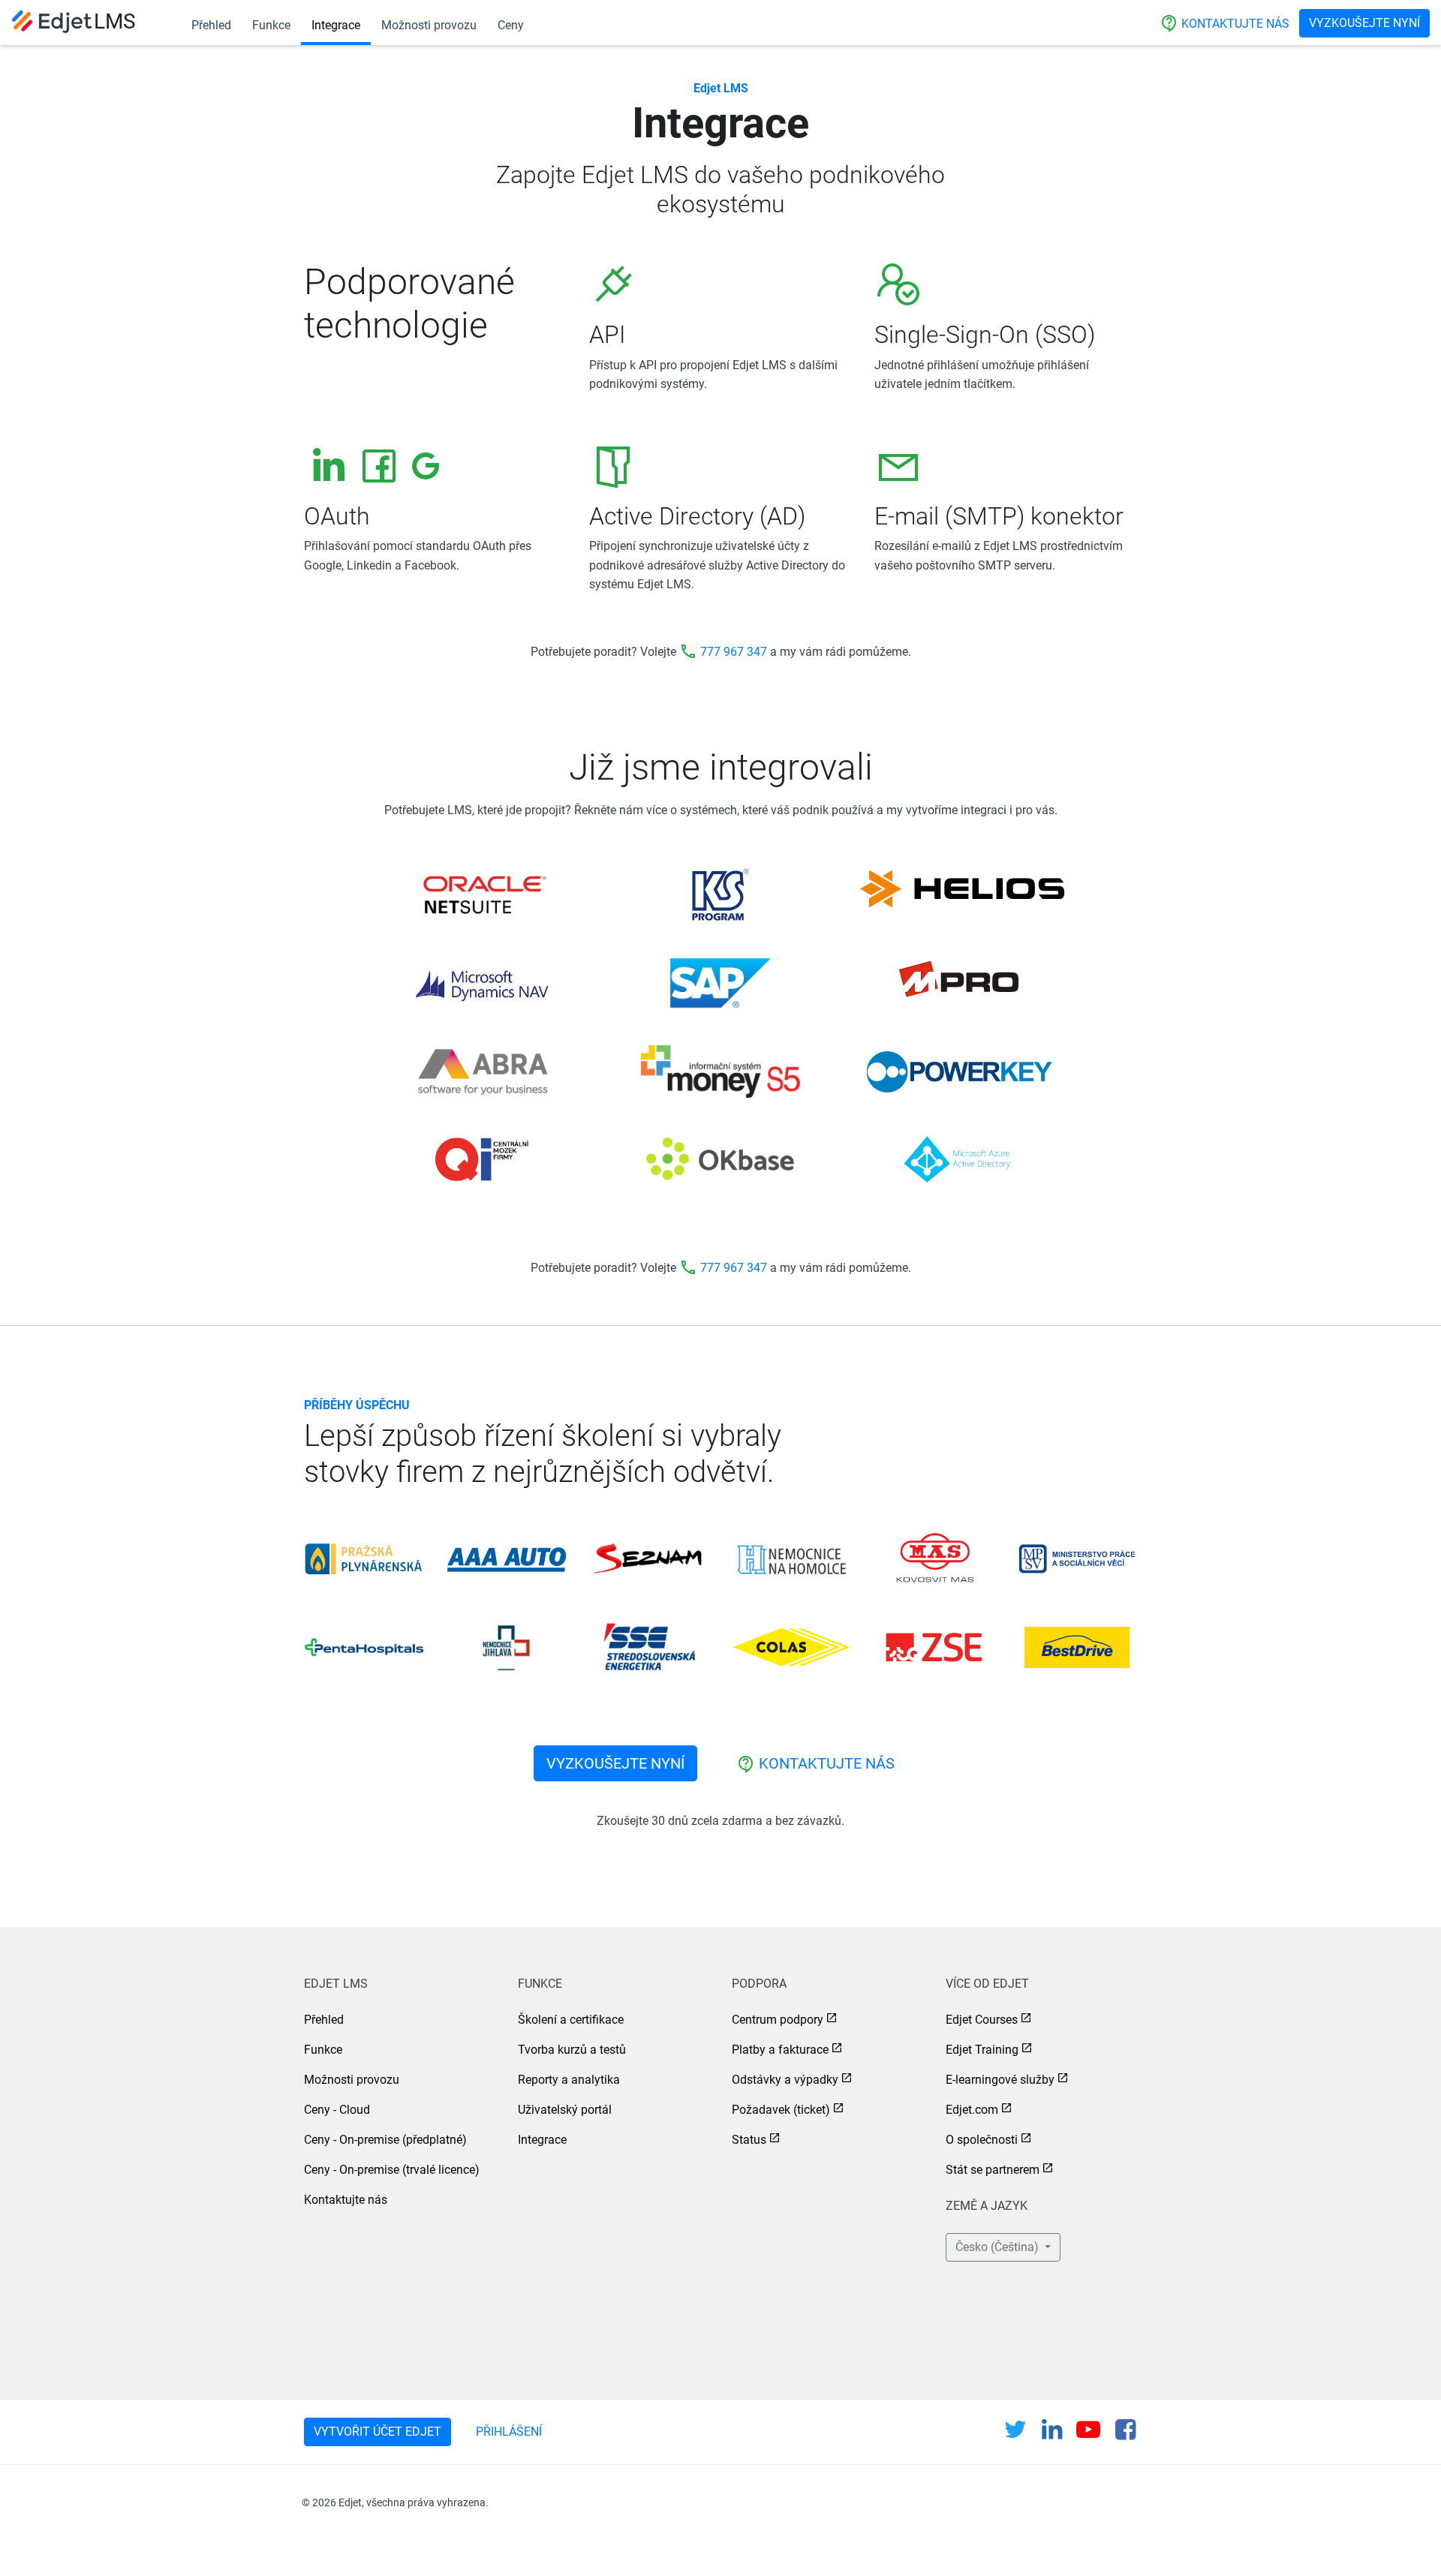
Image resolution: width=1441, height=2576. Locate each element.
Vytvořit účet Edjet (378, 2432)
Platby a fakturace (780, 2050)
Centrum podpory (778, 2020)
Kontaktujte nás (1225, 23)
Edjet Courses (982, 2020)
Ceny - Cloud (337, 2110)
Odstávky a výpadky (785, 2080)
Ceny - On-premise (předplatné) (385, 2140)
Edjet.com (972, 2110)
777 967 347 (734, 652)
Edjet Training (982, 2050)
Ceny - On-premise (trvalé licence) (392, 2170)
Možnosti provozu (429, 25)
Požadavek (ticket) (781, 2110)
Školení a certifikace (571, 2020)
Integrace (336, 25)
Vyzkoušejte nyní (1364, 23)
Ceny (511, 25)
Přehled (211, 25)
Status (749, 2140)
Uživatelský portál (565, 2110)
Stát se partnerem (993, 2170)
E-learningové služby (1000, 2080)
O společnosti (982, 2140)
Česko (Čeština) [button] (999, 2247)
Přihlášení (509, 2432)
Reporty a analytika (569, 2080)
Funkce (271, 25)
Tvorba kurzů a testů (572, 2050)
